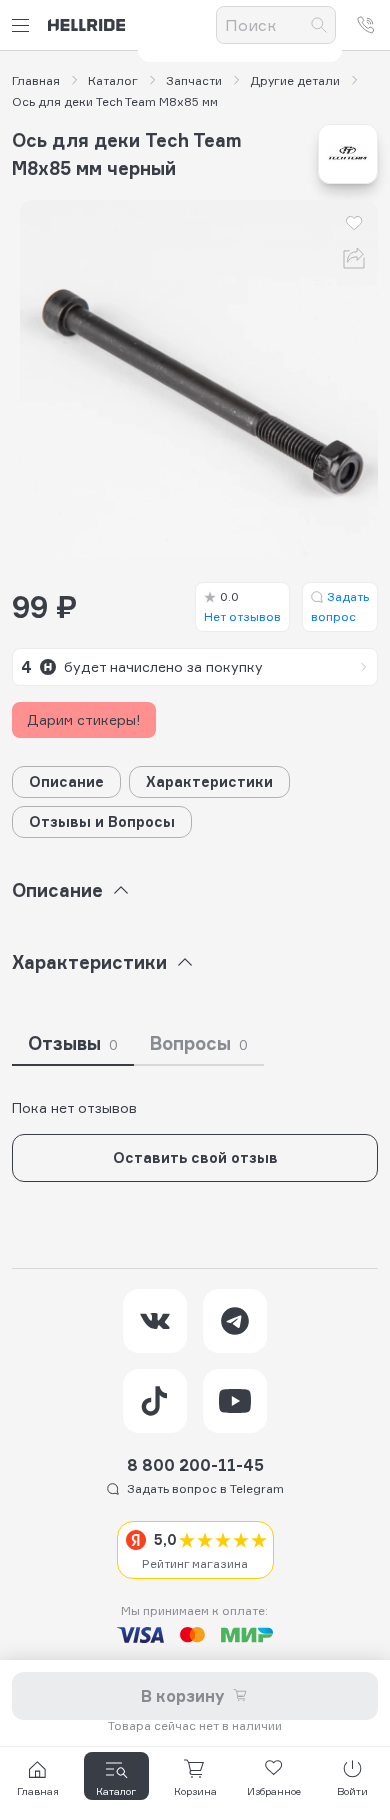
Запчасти (194, 81)
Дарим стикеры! (84, 719)
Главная (36, 81)
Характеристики (209, 781)
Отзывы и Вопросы (102, 821)
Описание (66, 781)
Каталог (113, 81)
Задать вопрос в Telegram (205, 1488)
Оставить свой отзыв (195, 1157)
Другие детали (295, 81)
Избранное (274, 1791)
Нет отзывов (242, 606)
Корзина (195, 1791)
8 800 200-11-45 (195, 1465)
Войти (352, 1791)
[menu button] (24, 25)
